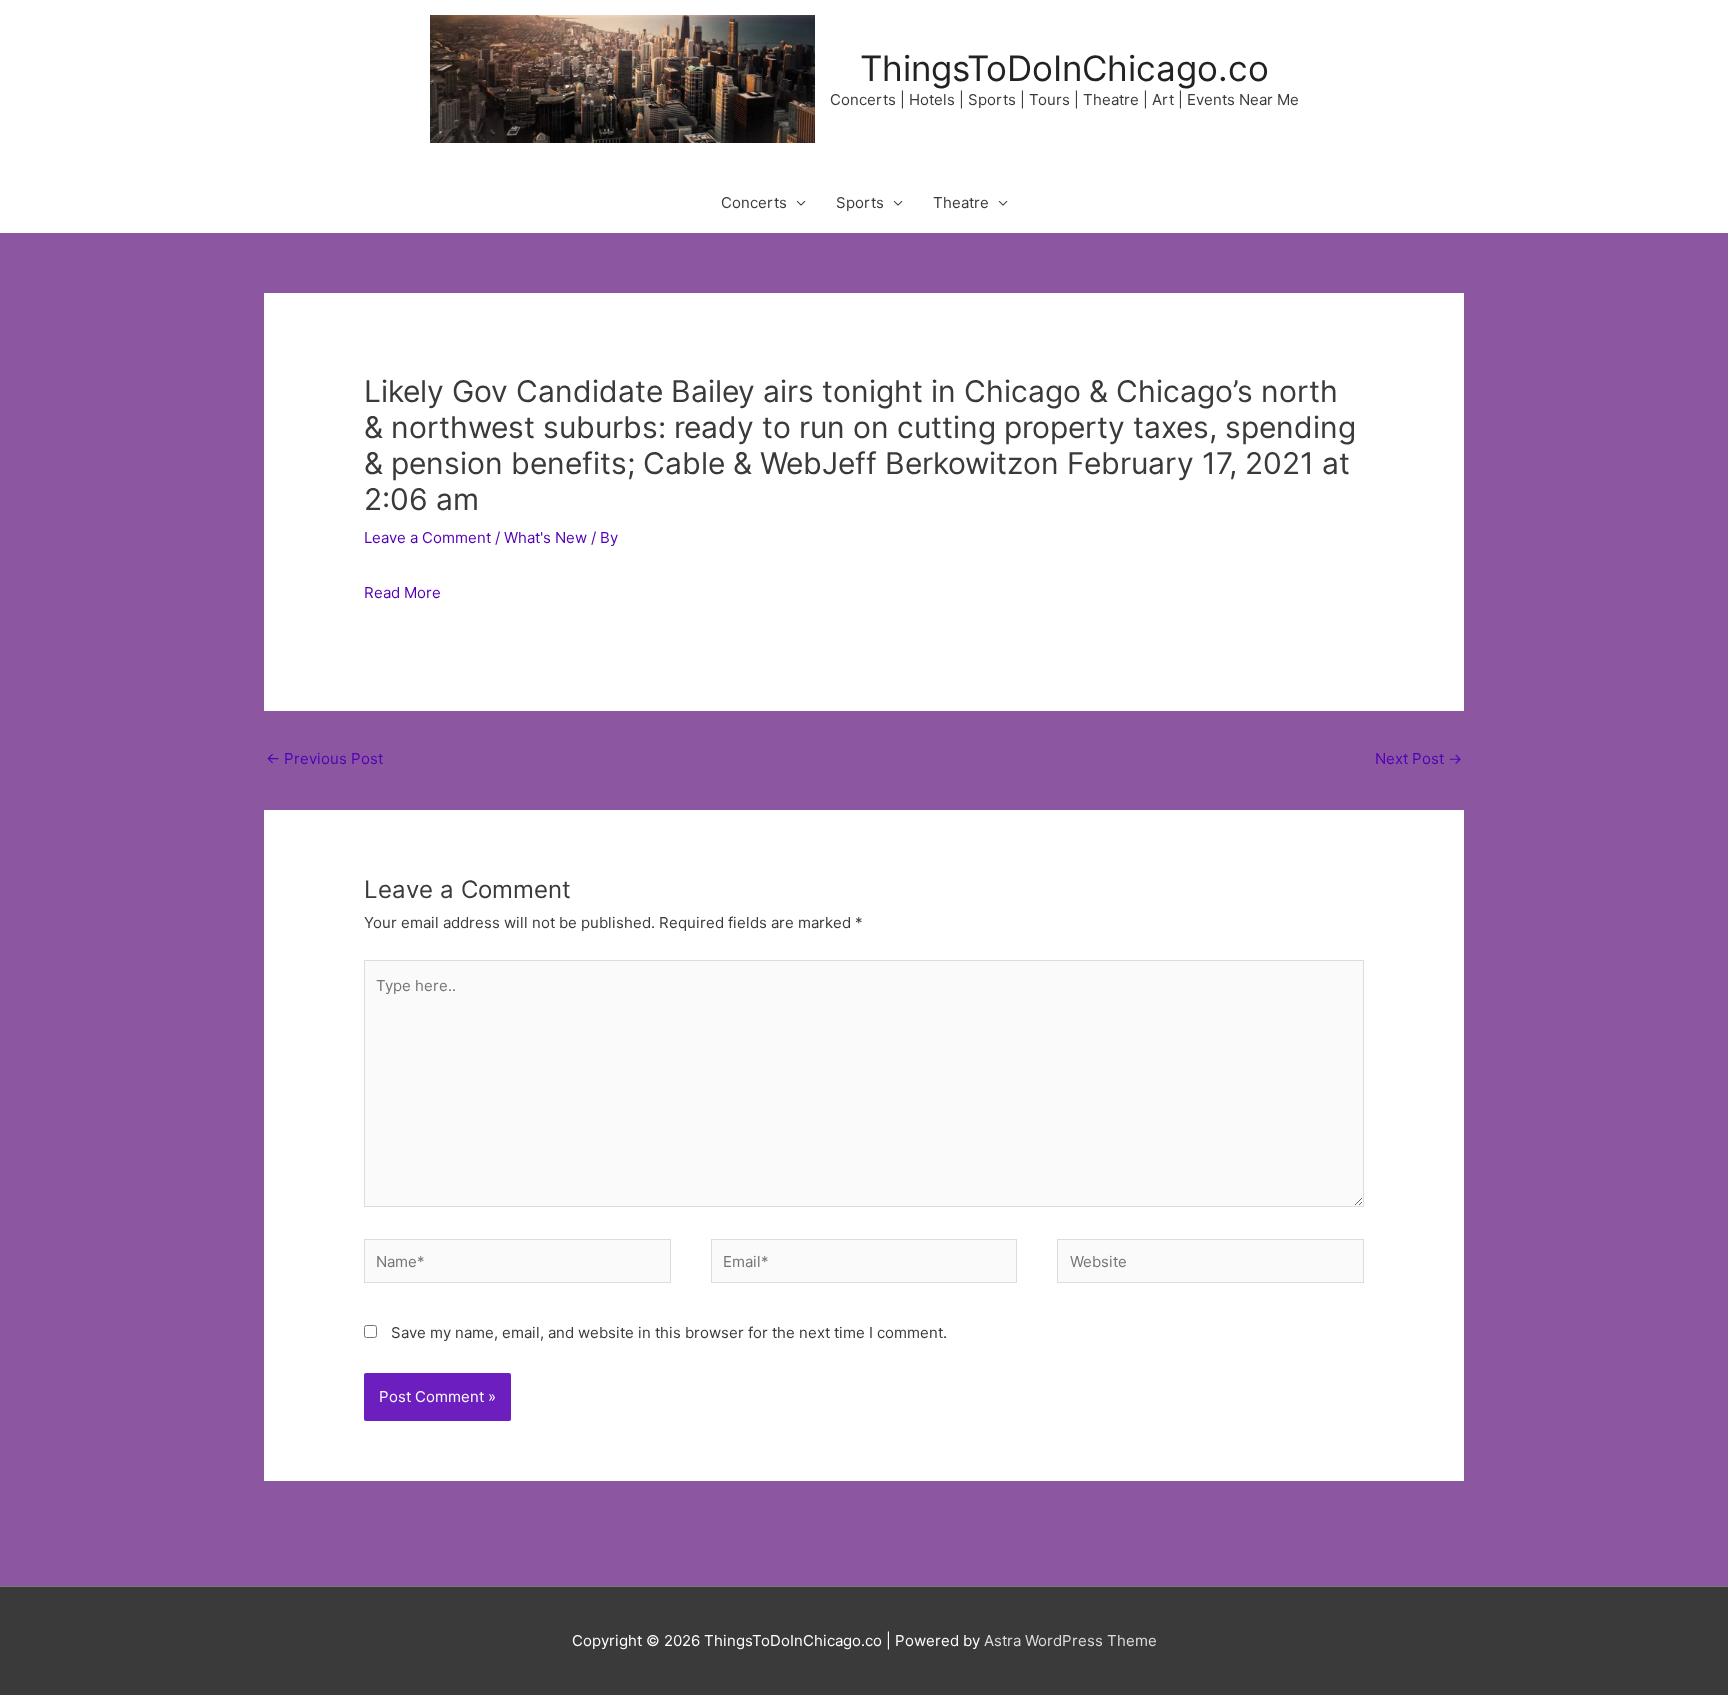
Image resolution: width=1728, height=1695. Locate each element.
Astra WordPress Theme (1070, 1640)
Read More (402, 592)
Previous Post (324, 758)
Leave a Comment (427, 537)
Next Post (1418, 758)
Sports (860, 202)
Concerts (754, 202)
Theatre (961, 202)
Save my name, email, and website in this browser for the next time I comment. (669, 1332)
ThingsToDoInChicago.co (1064, 68)
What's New (545, 537)
